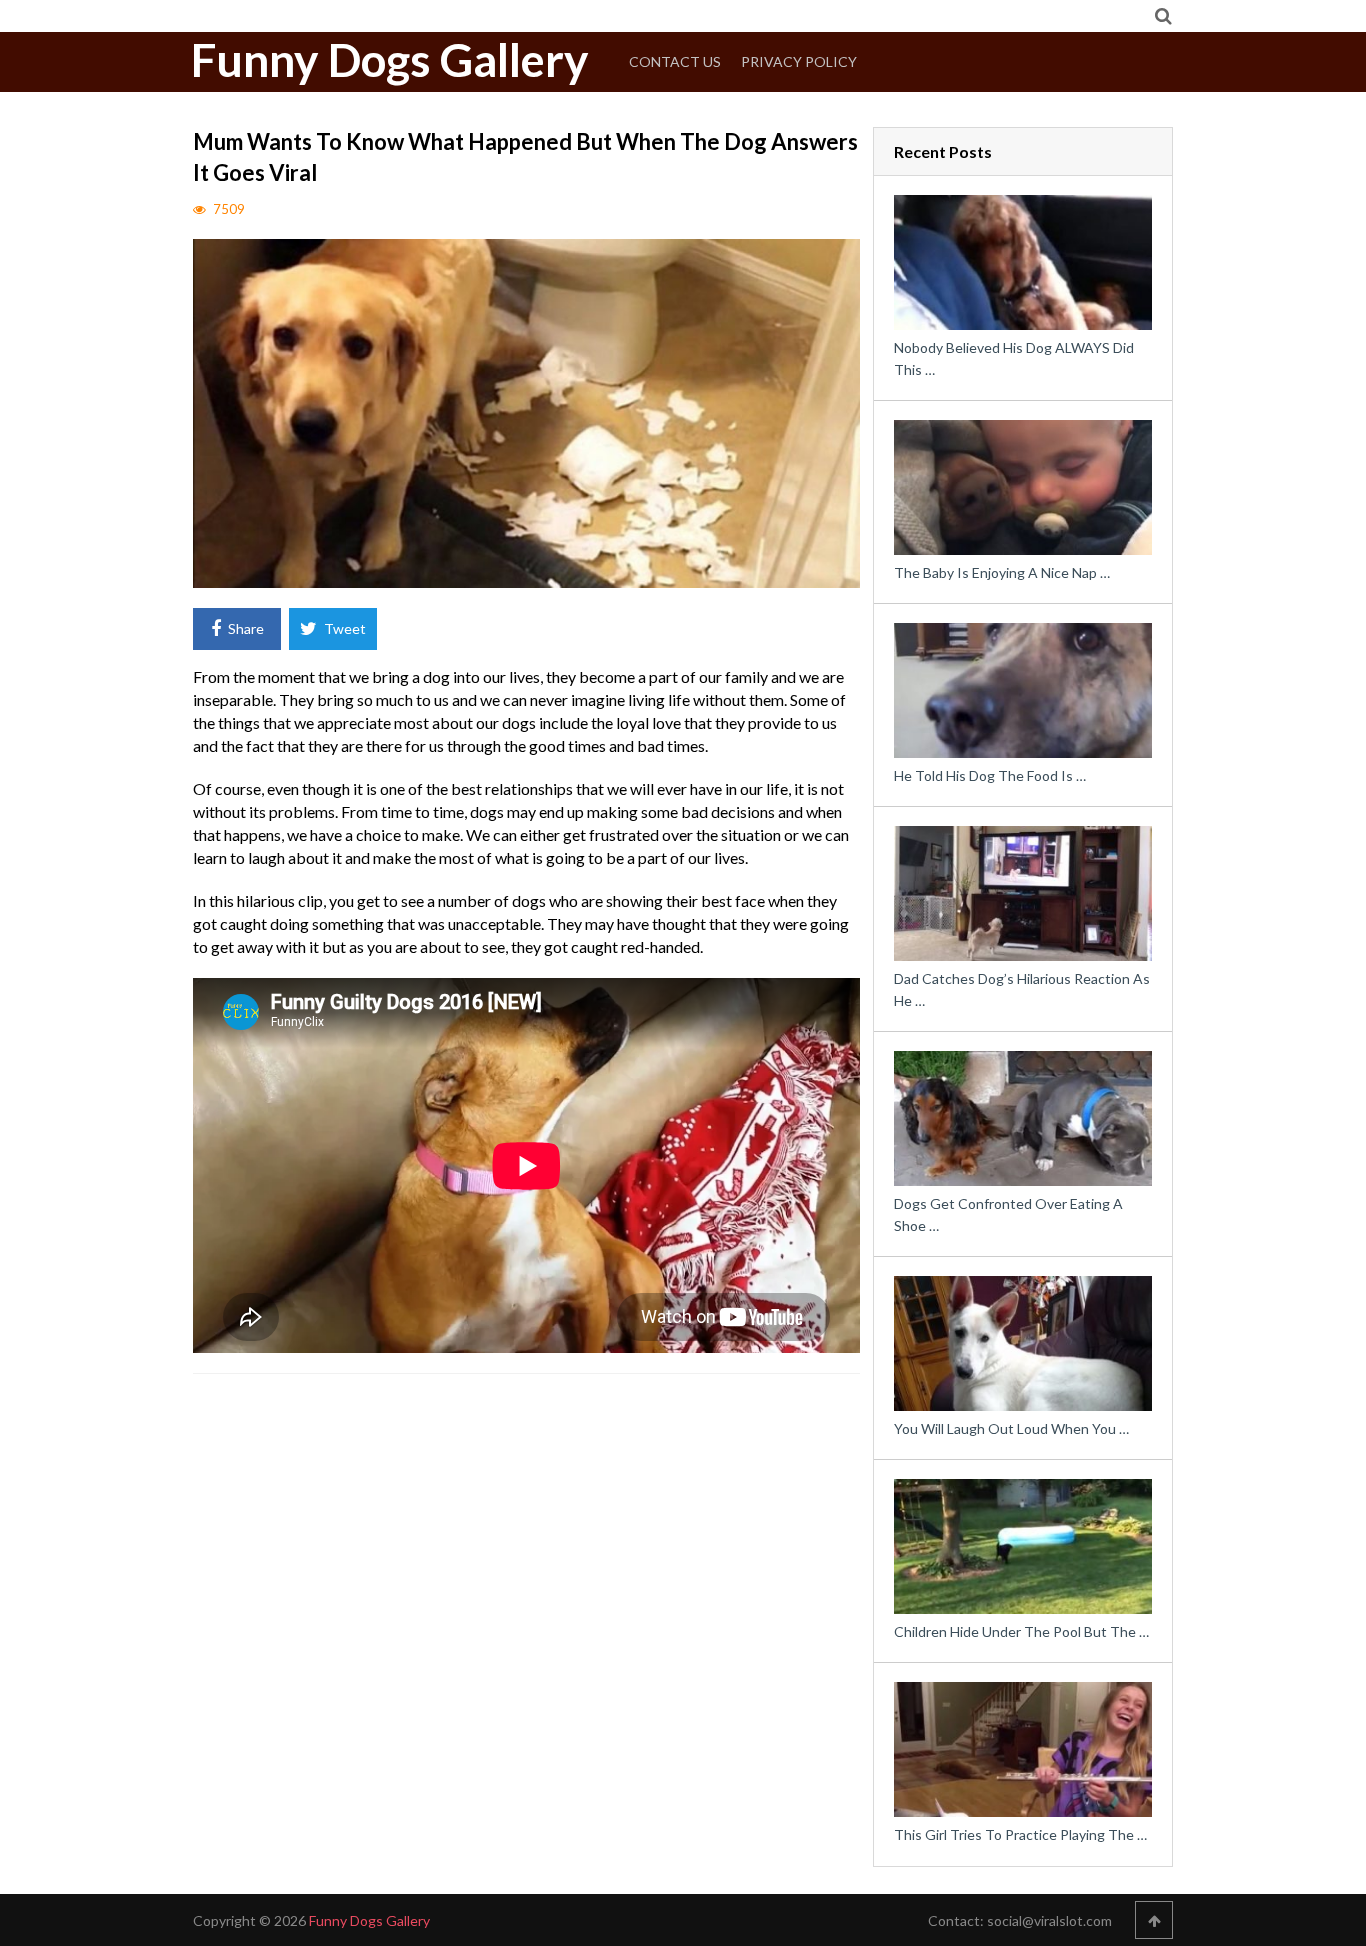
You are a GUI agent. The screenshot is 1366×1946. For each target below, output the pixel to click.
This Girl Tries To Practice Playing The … (1020, 1834)
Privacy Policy (799, 61)
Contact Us (675, 61)
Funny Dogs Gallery (390, 60)
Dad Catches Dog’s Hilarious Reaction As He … (1022, 989)
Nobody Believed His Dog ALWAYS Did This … (1014, 358)
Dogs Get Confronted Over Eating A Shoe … (1008, 1214)
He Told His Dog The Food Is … (990, 775)
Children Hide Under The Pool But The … (1021, 1631)
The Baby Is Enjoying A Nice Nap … (1002, 572)
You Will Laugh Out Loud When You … (1011, 1428)
